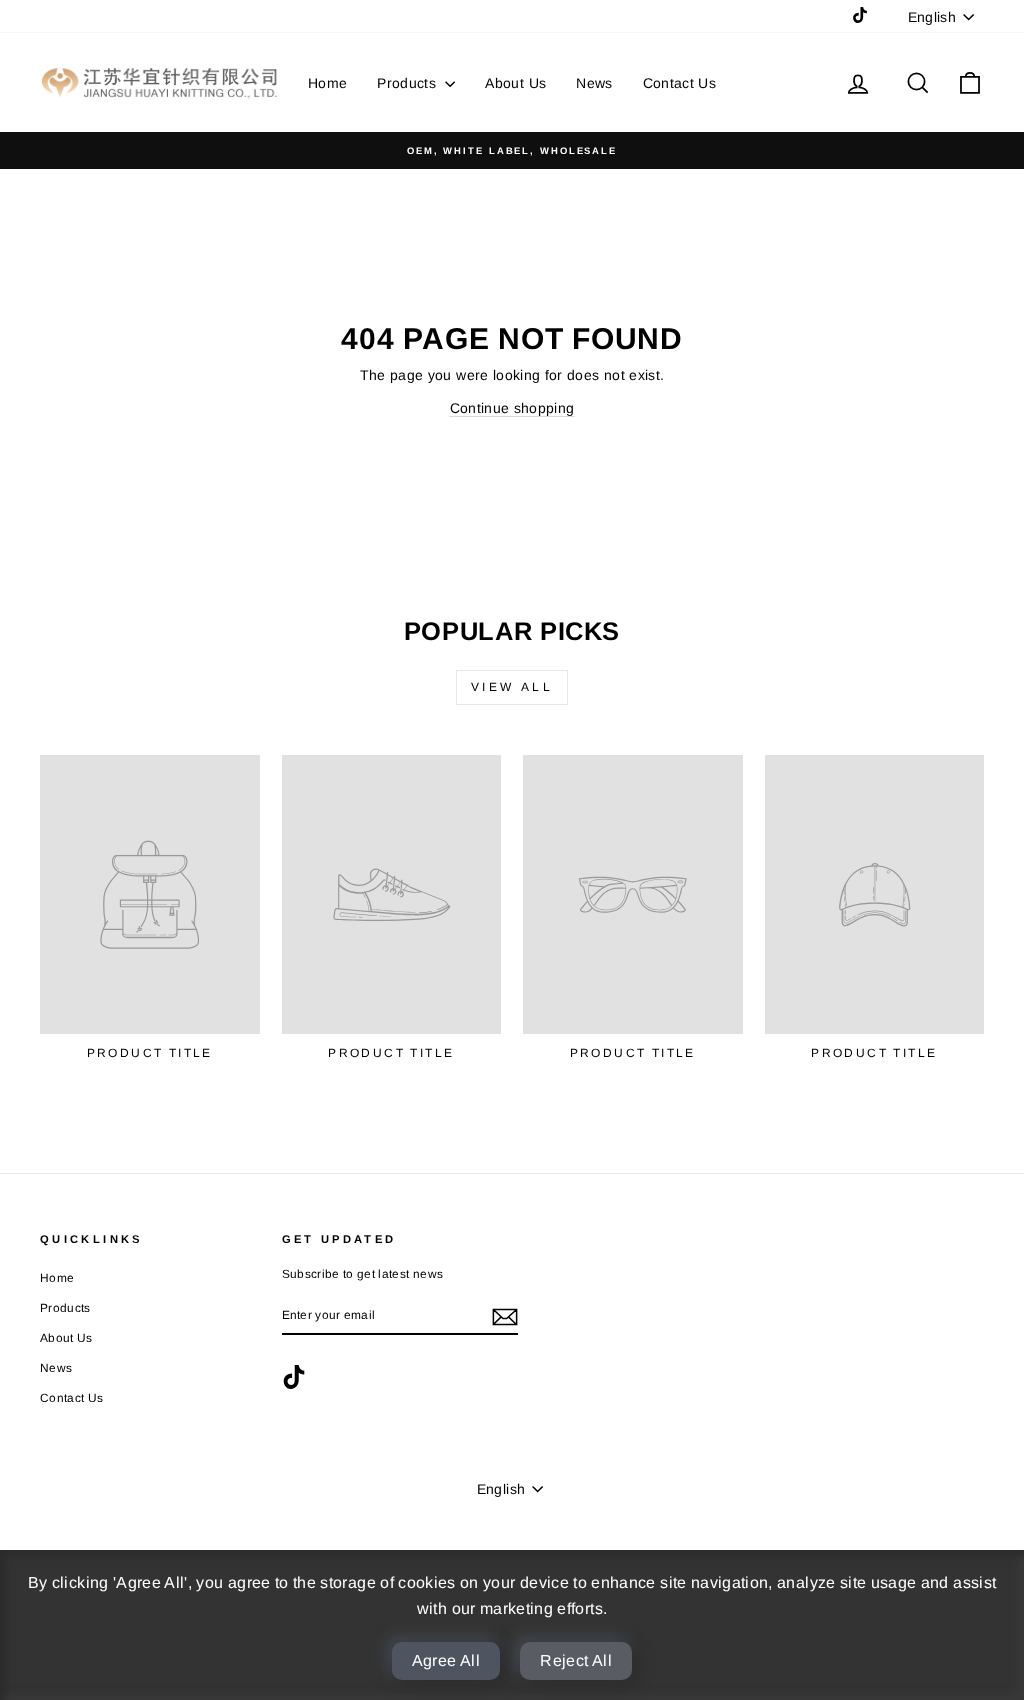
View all (512, 687)
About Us (515, 83)
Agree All (446, 1660)
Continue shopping (512, 408)
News (594, 83)
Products (408, 83)
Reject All (576, 1660)
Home (327, 83)
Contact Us (680, 83)
